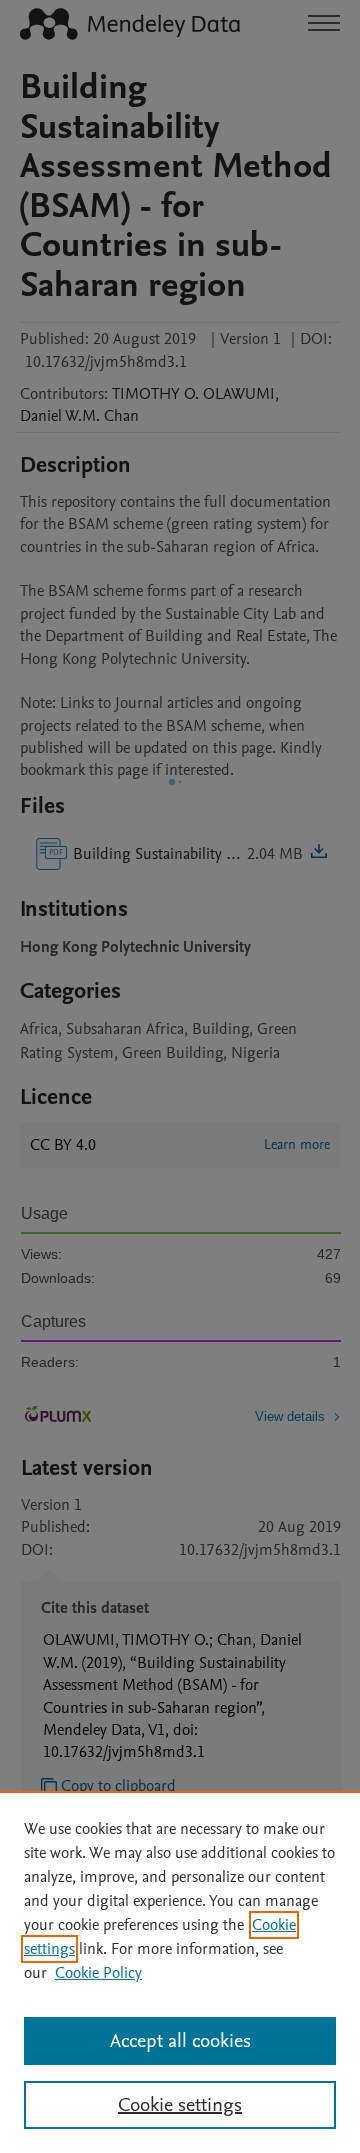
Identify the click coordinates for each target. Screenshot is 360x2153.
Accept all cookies (180, 2041)
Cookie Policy (98, 1973)
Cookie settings (180, 2105)
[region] (180, 1972)
